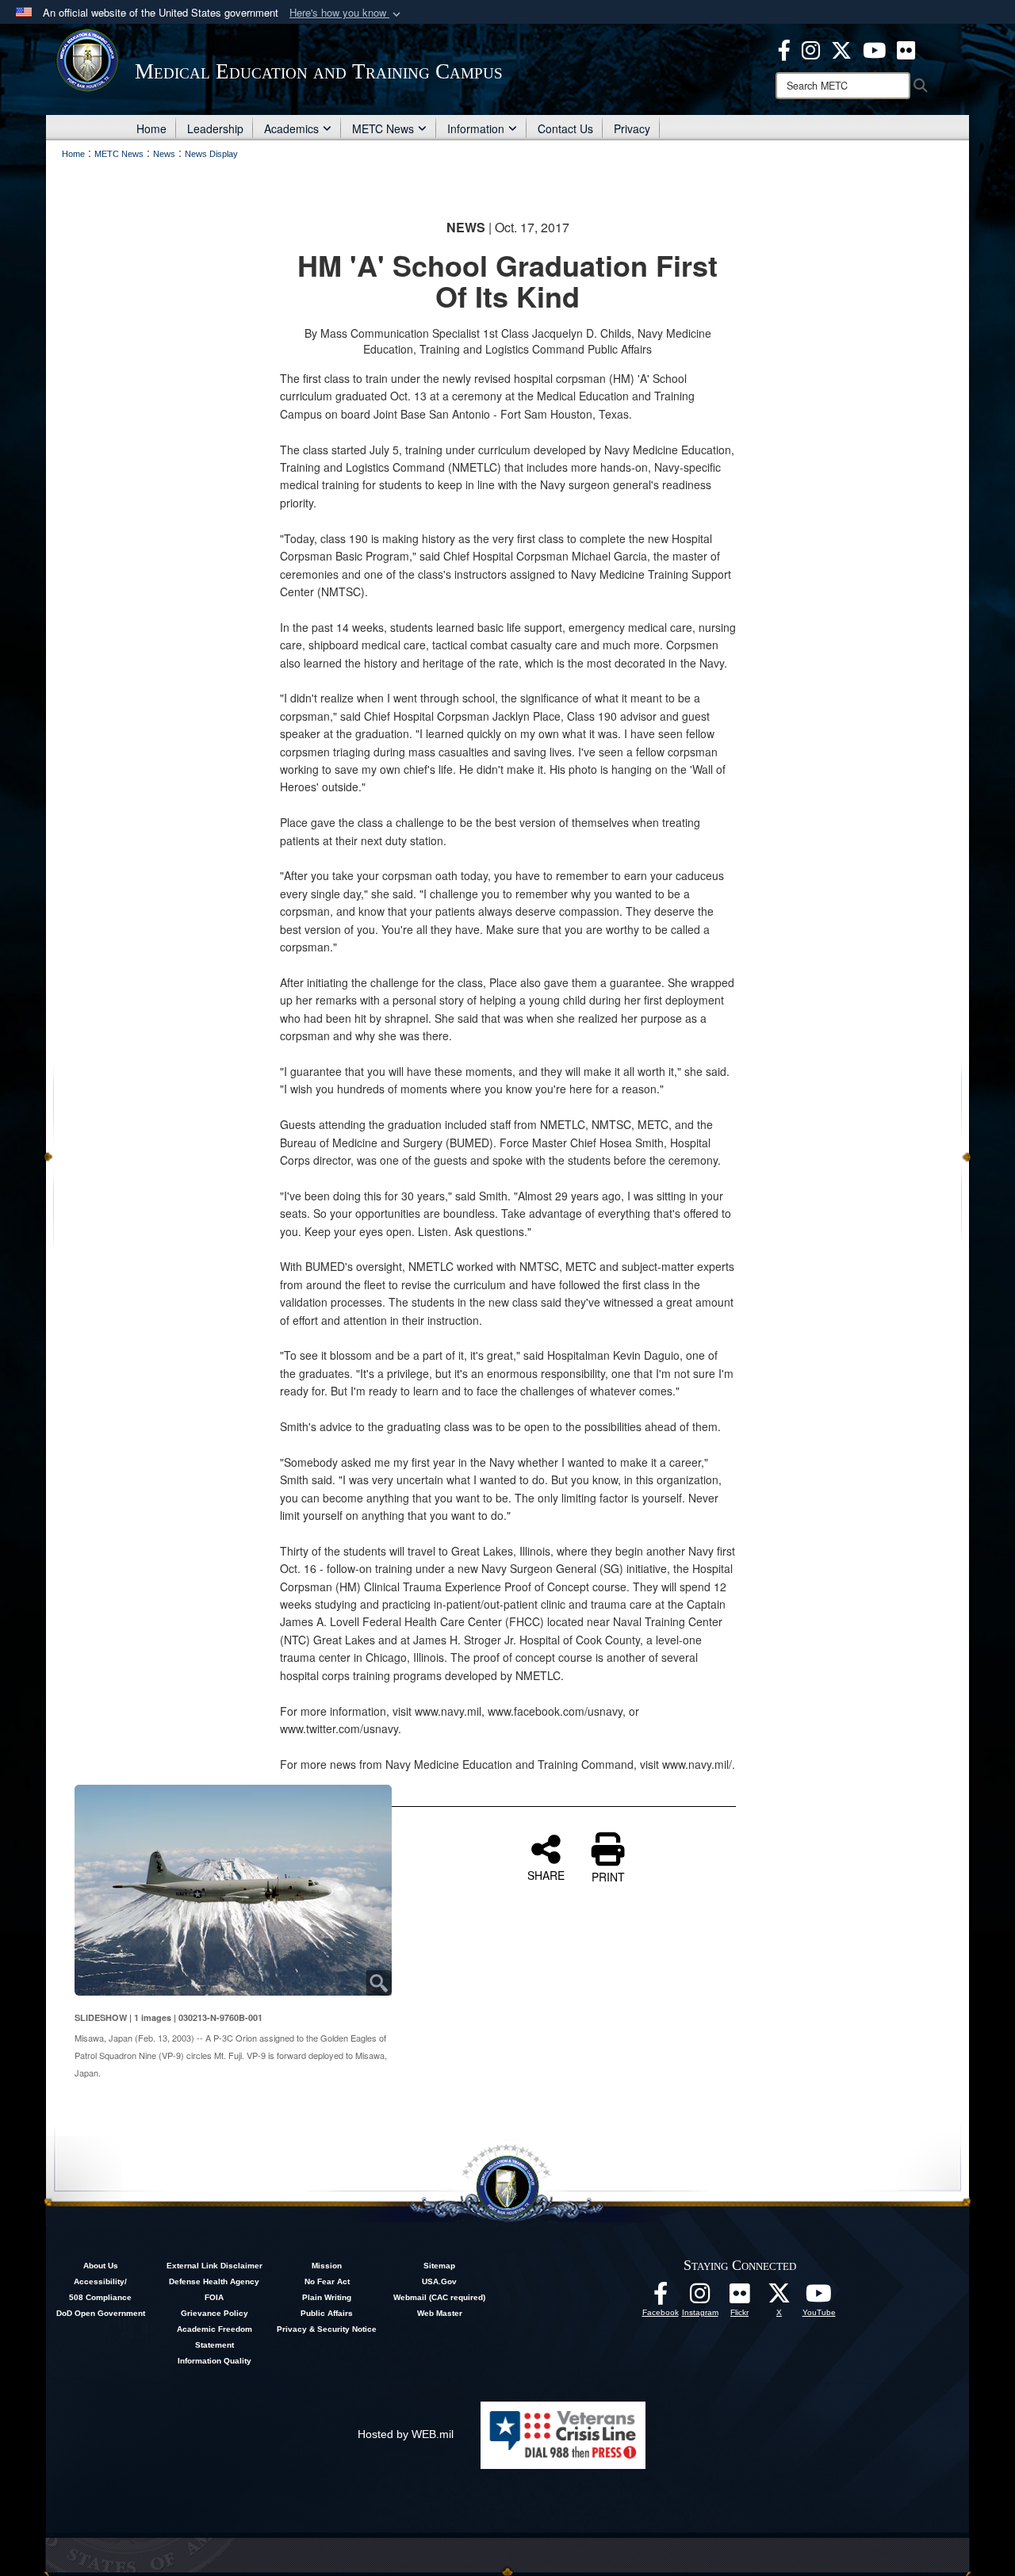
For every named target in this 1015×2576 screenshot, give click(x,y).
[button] (347, 13)
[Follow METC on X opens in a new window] (779, 2298)
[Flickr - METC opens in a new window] (906, 48)
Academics (291, 128)
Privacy (632, 128)
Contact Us (565, 128)
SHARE (546, 1874)
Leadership (215, 128)
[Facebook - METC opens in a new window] (784, 48)
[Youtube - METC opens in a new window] (874, 48)
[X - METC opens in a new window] (841, 48)
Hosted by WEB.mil (406, 2434)
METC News (383, 128)
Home (151, 128)
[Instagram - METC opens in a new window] (811, 48)
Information (476, 128)
